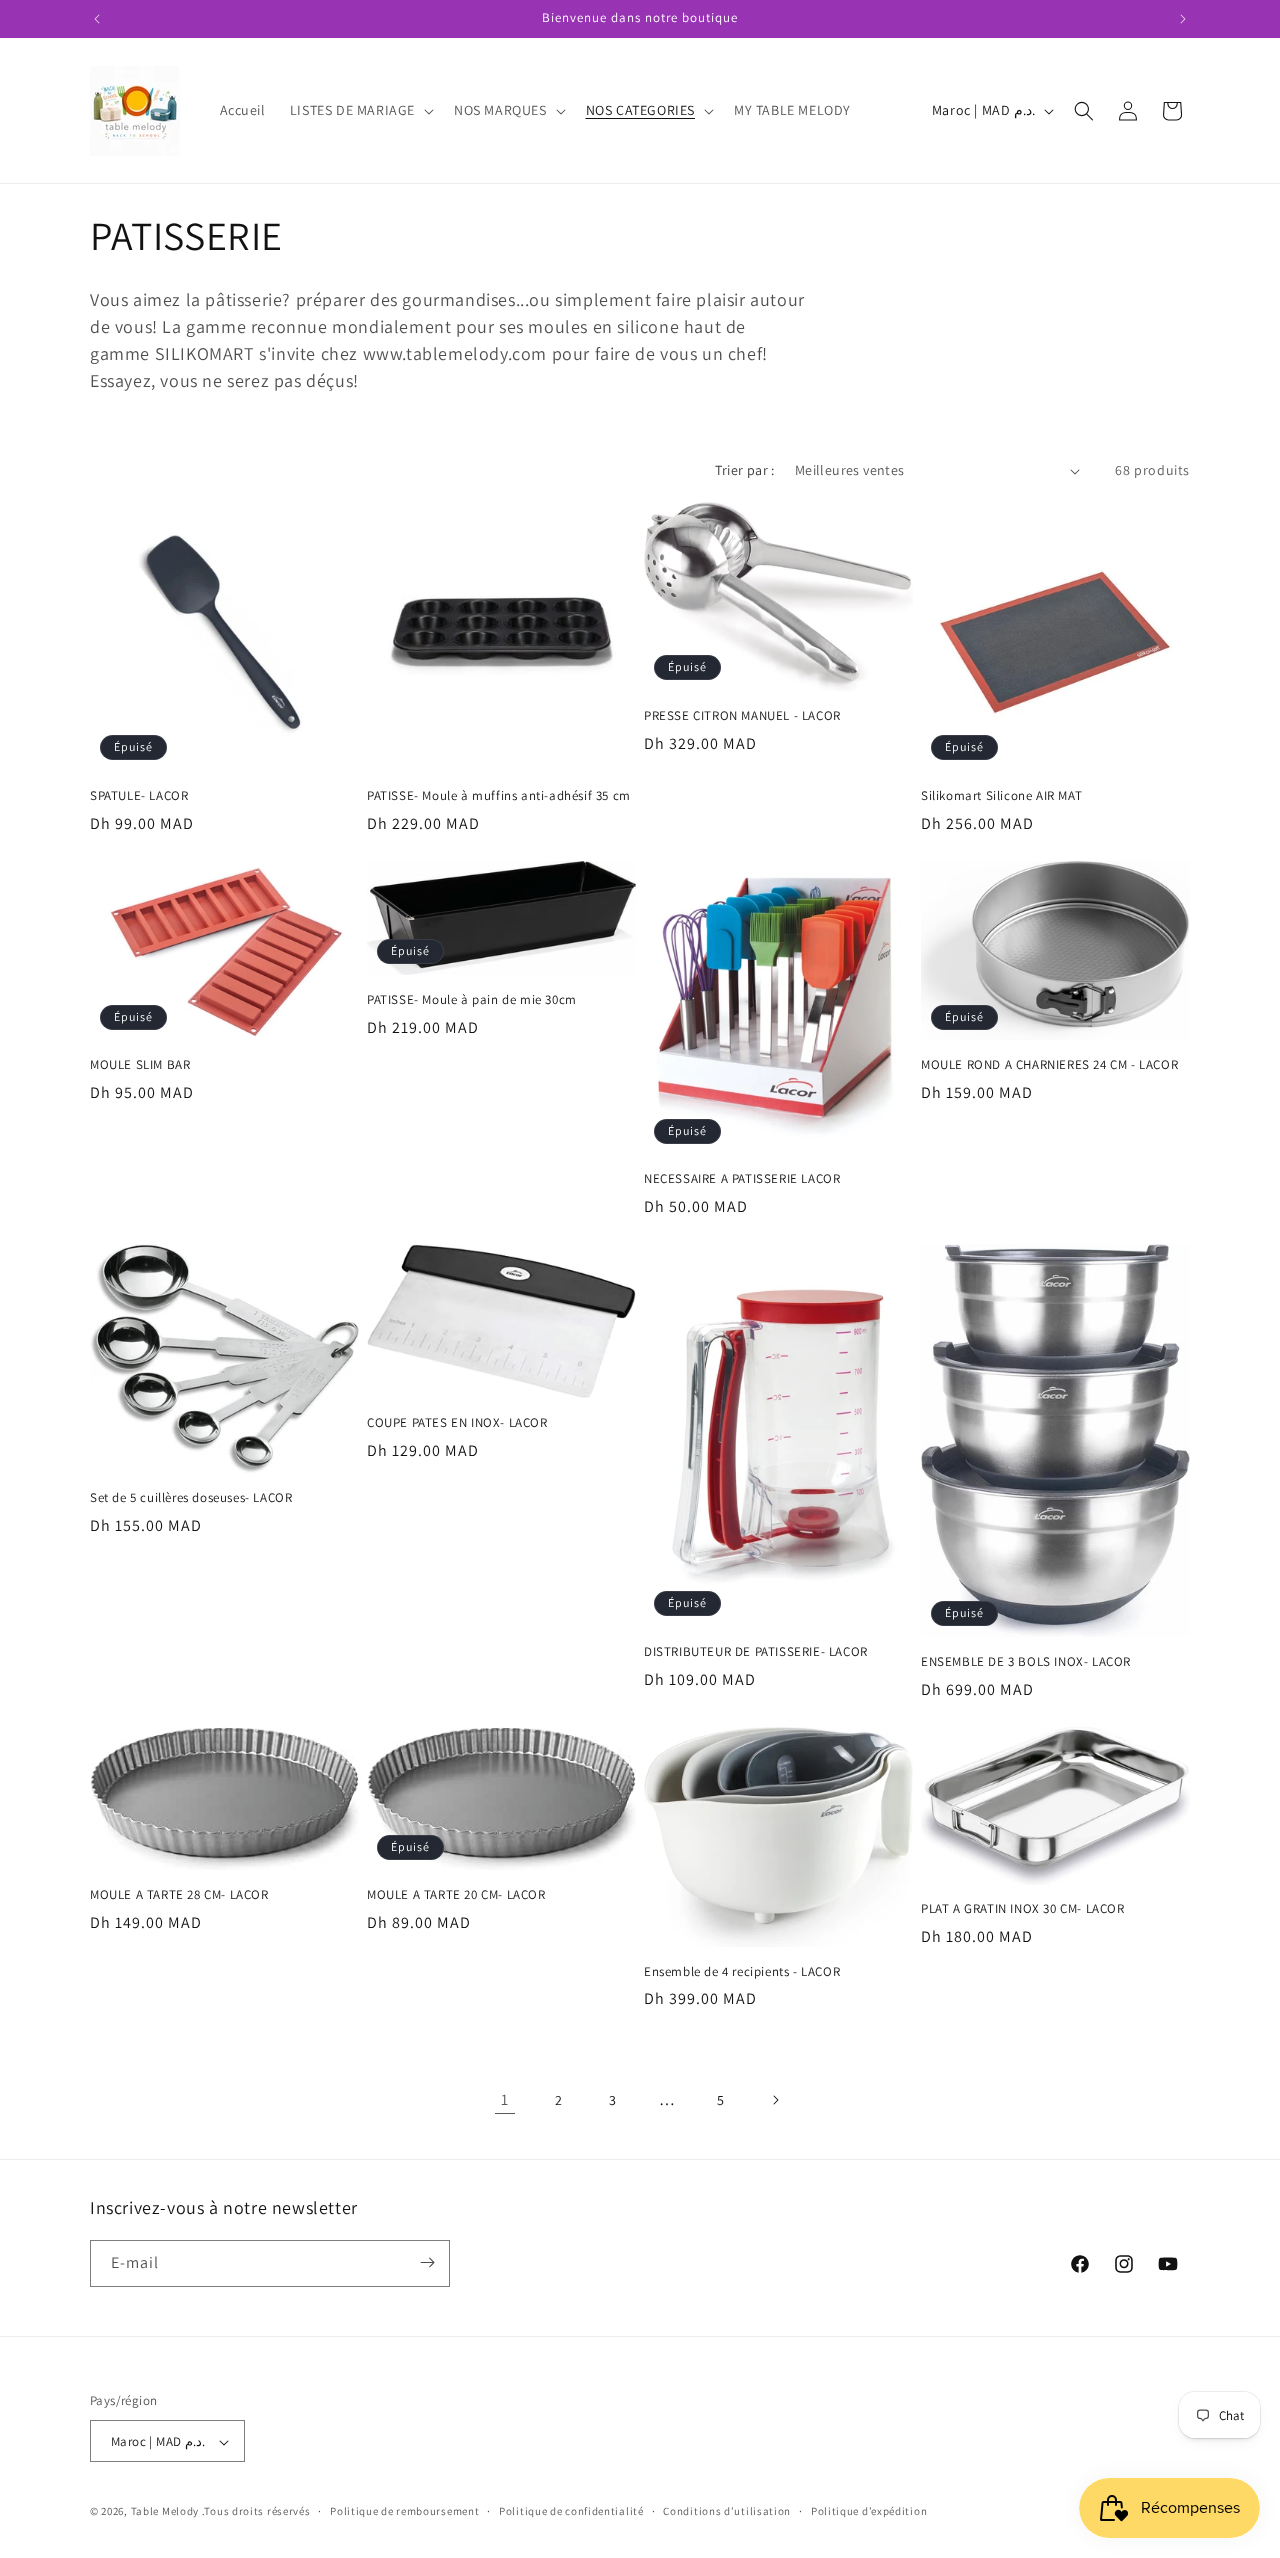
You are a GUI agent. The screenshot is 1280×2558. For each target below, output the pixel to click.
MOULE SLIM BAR (140, 1065)
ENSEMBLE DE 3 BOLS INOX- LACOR (1026, 1662)
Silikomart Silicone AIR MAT (1001, 796)
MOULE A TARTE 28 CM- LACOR (179, 1895)
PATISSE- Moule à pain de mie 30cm (472, 1000)
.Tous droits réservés (256, 2512)
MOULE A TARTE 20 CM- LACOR (456, 1895)
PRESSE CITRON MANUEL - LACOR (742, 716)
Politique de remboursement (404, 2511)
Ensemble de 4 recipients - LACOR (742, 1972)
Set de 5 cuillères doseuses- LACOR (191, 1498)
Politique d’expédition (869, 2511)
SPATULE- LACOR (139, 796)
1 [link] (505, 2099)
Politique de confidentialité (571, 2511)
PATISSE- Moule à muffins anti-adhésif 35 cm (499, 796)
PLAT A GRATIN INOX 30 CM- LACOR (1023, 1909)
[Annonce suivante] (1183, 19)
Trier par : (744, 470)
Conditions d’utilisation (727, 2511)
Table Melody (165, 2512)
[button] (360, 110)
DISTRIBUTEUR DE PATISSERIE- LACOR (756, 1652)
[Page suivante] (775, 2100)
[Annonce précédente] (97, 19)
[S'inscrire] (427, 2262)
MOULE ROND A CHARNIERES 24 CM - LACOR (1049, 1065)
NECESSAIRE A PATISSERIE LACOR (742, 1179)
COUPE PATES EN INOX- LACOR (457, 1423)
